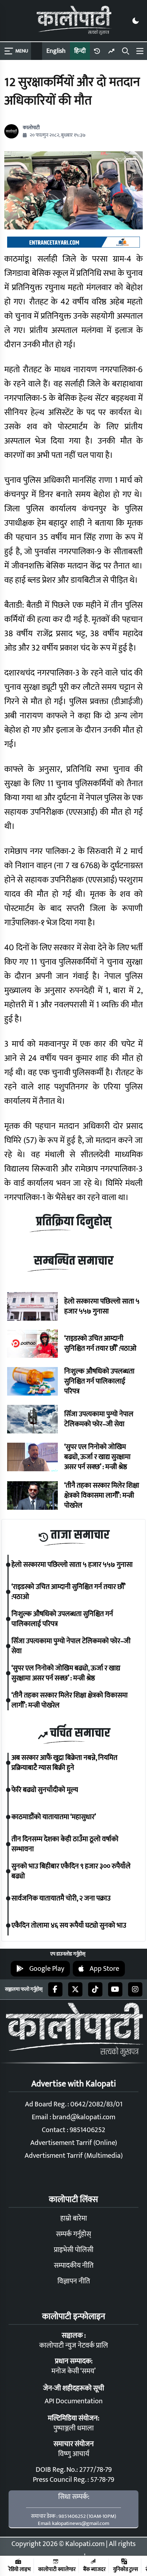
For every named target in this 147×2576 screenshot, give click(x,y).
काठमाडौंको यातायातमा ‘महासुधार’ (54, 1817)
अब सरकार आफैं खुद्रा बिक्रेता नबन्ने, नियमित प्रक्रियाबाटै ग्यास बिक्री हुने (64, 1763)
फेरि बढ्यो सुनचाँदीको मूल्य (45, 1790)
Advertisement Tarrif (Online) (74, 2143)
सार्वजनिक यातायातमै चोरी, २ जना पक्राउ (61, 1898)
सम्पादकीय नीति (74, 2266)
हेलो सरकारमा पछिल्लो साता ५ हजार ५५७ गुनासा (102, 1306)
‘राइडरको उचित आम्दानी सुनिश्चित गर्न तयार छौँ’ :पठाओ (100, 1343)
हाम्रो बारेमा (74, 2218)
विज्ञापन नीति (74, 2281)
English (56, 51)
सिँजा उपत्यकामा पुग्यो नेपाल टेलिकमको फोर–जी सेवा (99, 1419)
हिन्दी (80, 51)
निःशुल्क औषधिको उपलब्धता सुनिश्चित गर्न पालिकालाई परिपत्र (99, 1381)
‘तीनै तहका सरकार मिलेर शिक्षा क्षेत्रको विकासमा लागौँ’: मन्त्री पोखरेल (102, 1496)
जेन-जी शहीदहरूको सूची (74, 2388)
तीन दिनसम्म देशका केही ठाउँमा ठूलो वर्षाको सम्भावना (65, 1844)
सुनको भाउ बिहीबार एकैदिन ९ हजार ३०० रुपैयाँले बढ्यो (71, 1871)
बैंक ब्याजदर (94, 2569)
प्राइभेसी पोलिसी (74, 2250)
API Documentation (74, 2401)
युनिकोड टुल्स (126, 2569)
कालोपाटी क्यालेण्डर (57, 2569)
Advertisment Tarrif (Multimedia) (74, 2156)
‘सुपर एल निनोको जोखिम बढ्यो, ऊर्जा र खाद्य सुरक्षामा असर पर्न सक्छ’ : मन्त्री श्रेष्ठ (97, 1457)
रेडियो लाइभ (20, 2569)
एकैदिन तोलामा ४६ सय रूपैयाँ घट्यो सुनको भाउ (69, 1925)
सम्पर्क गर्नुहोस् (73, 2234)
